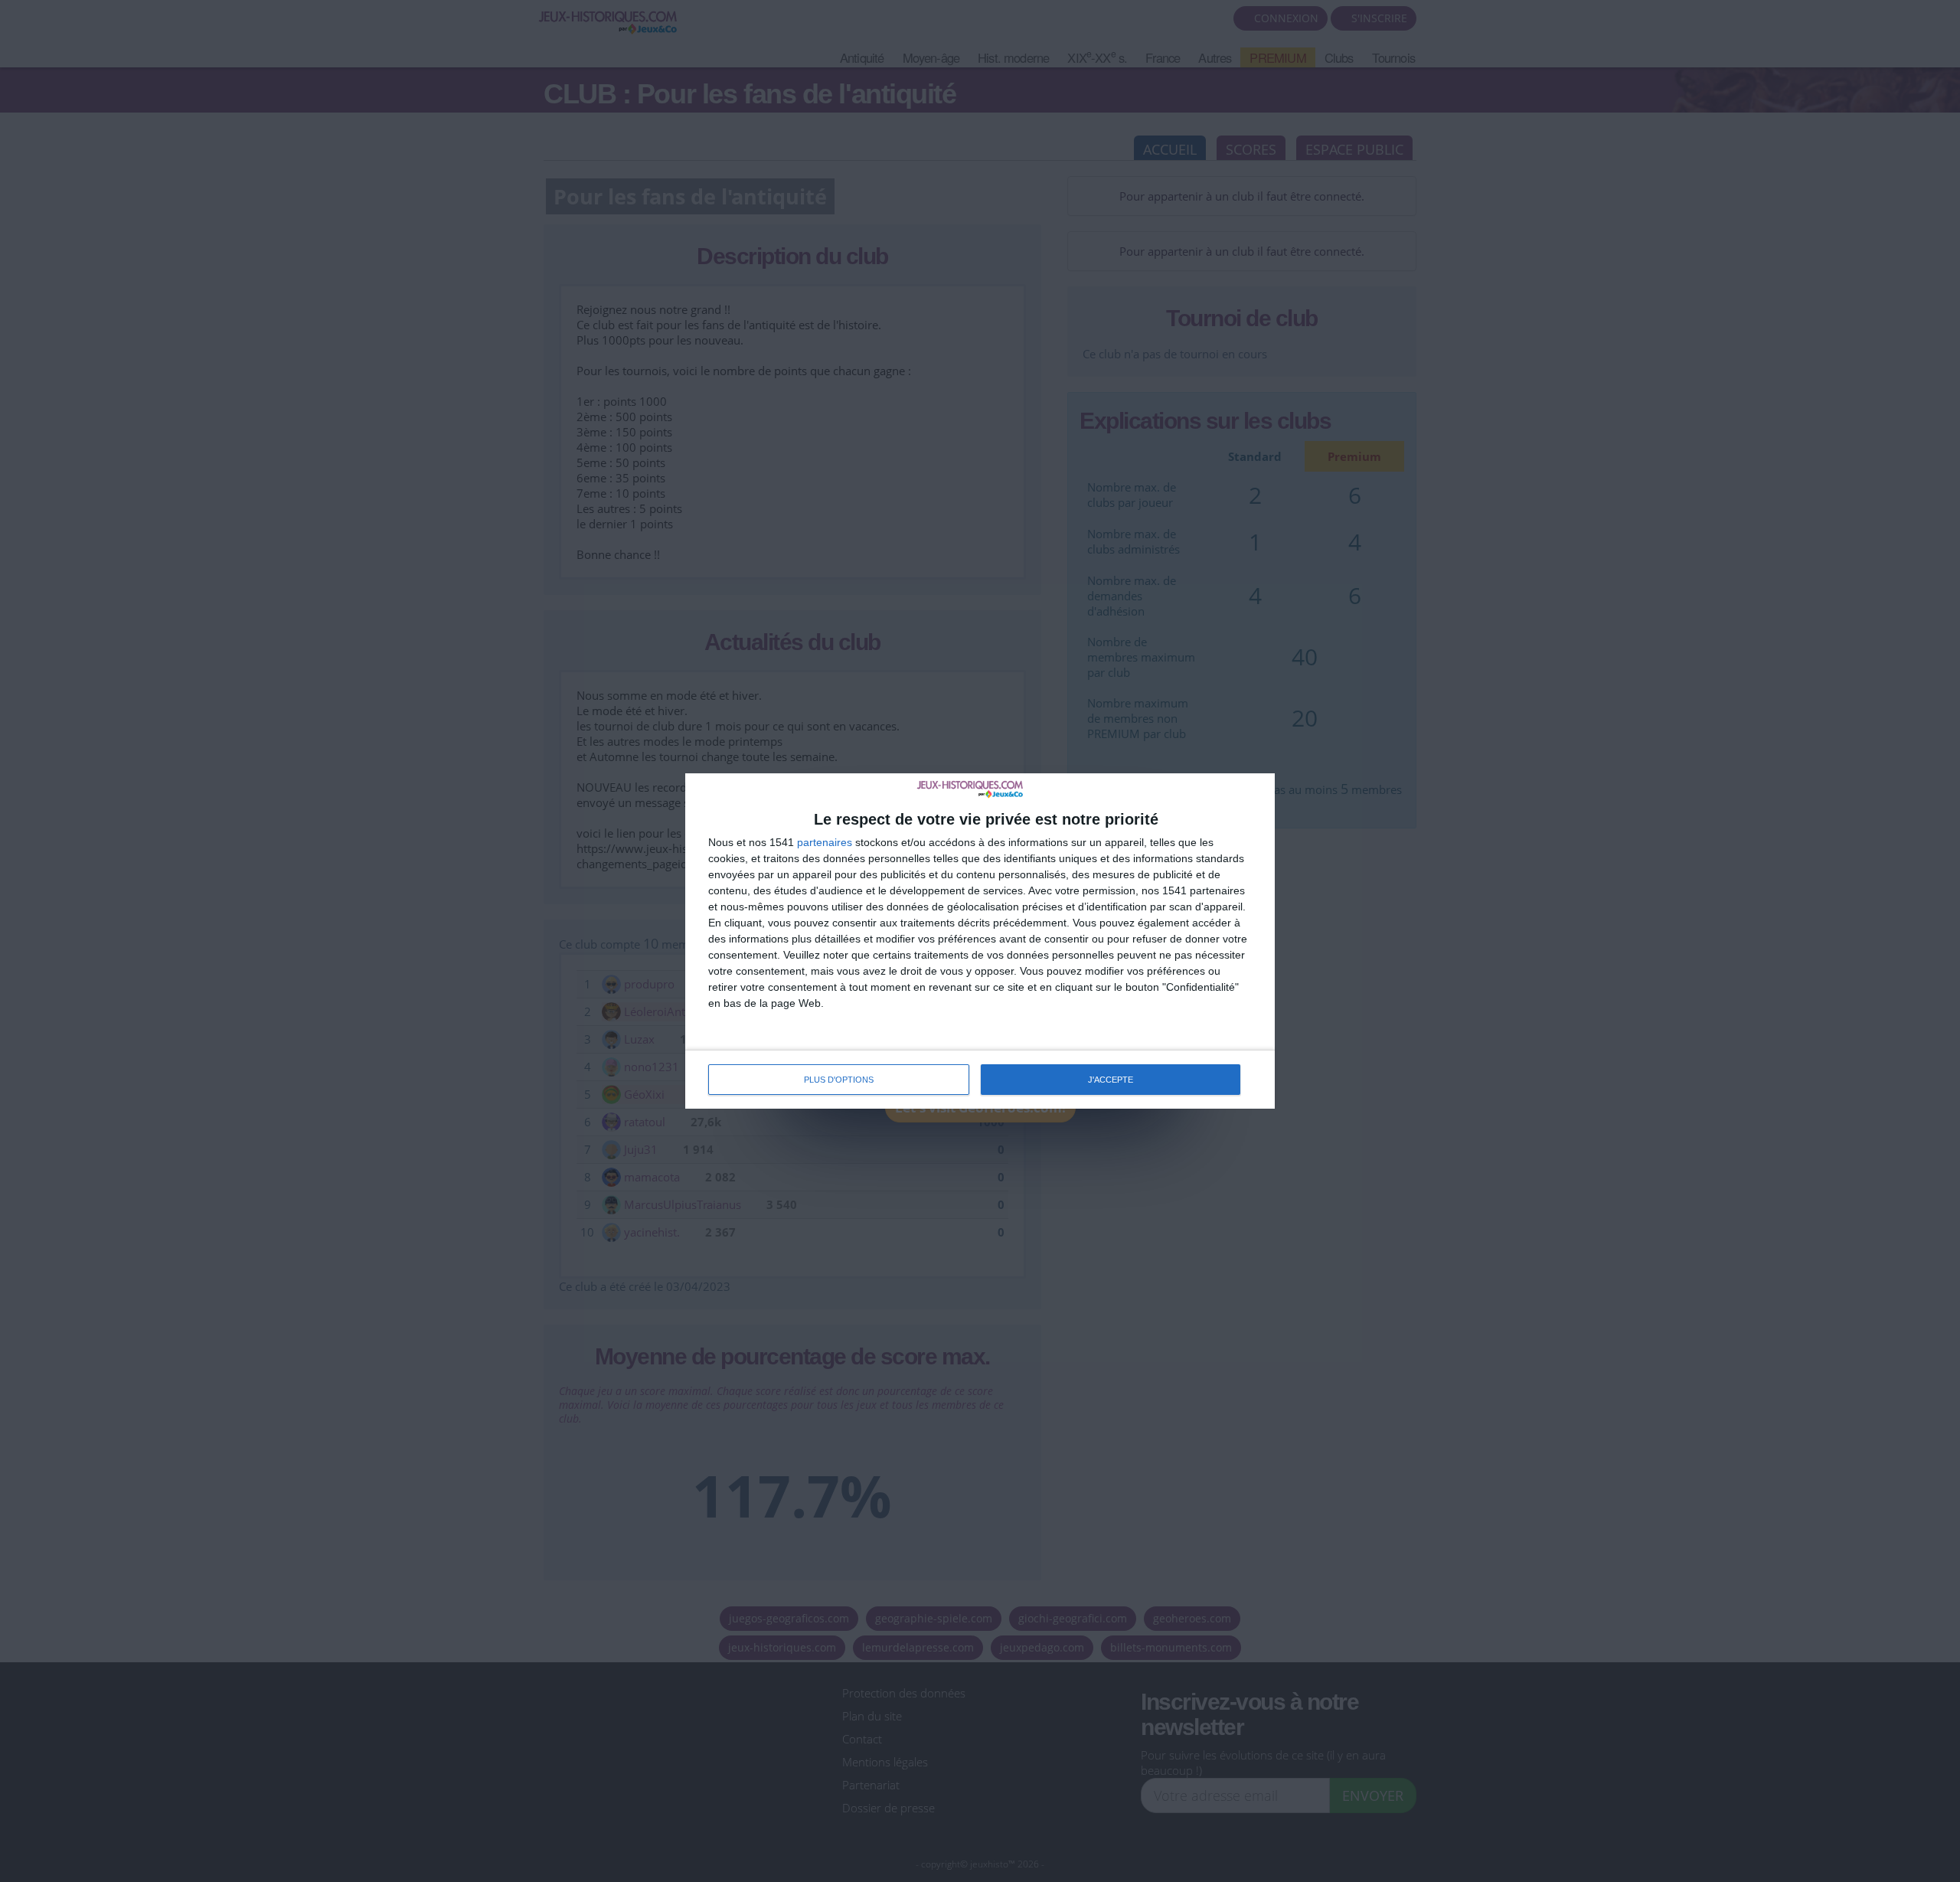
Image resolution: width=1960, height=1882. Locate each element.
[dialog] (980, 941)
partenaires (825, 842)
